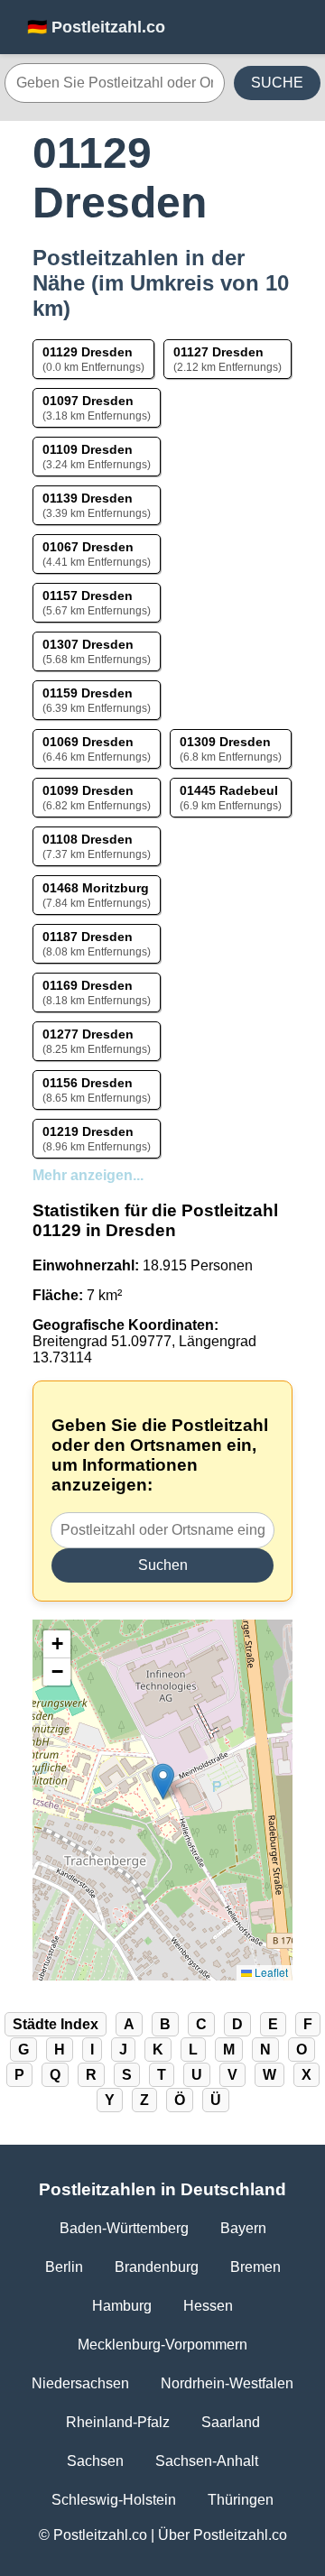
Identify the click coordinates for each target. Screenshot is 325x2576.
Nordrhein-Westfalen (227, 2383)
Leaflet (270, 1972)
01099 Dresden (88, 790)
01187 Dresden (88, 937)
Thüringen (241, 2500)
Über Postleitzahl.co (223, 2535)
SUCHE (277, 83)
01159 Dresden (88, 693)
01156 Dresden (88, 1083)
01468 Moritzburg (96, 888)
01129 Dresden (88, 352)
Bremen (255, 2267)
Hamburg (122, 2306)
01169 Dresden (88, 985)
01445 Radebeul (229, 790)
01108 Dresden (88, 839)
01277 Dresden (88, 1034)
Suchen (163, 1565)
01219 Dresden (88, 1131)
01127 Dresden (218, 352)
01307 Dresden (88, 644)
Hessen (208, 2306)
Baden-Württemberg (124, 2228)
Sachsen (95, 2461)
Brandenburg (157, 2267)
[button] (163, 1782)
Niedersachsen (80, 2383)
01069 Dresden (88, 742)
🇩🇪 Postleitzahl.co (96, 27)
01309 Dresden (225, 742)
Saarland (231, 2422)
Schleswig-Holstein (114, 2500)
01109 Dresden (88, 449)
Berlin (64, 2267)
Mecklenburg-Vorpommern (162, 2345)
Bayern (243, 2228)
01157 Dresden (88, 596)
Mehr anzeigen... (88, 1175)
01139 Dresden (88, 498)
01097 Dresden (88, 401)
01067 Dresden (88, 547)
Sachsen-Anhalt (207, 2461)
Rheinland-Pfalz (118, 2422)
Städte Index (56, 2024)
